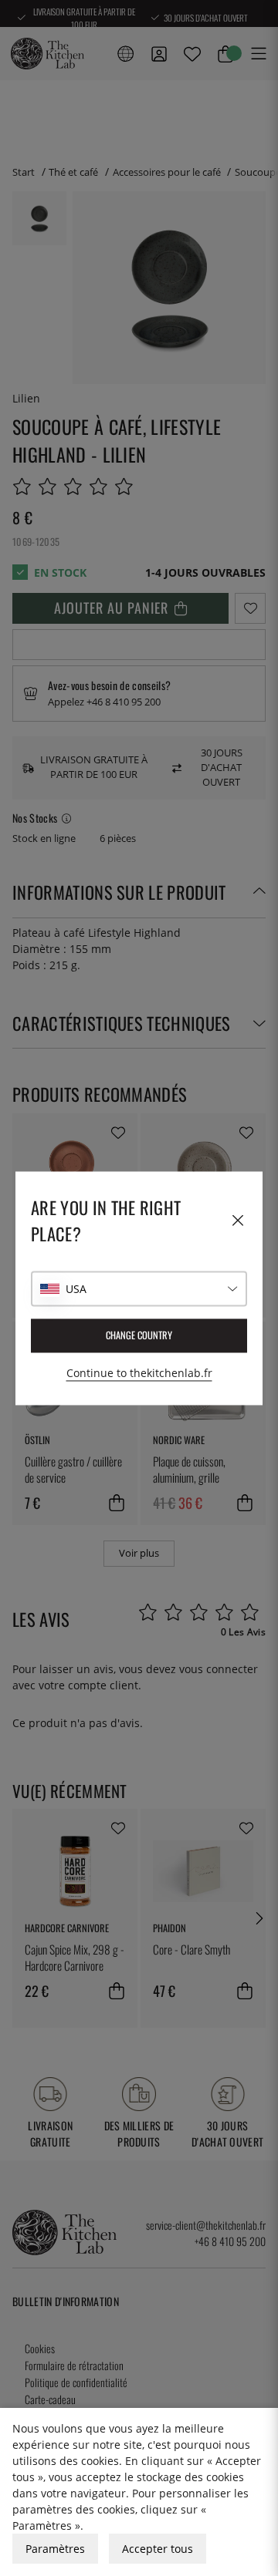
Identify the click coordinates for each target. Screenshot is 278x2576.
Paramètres (55, 2549)
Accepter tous (158, 2549)
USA (76, 1289)
